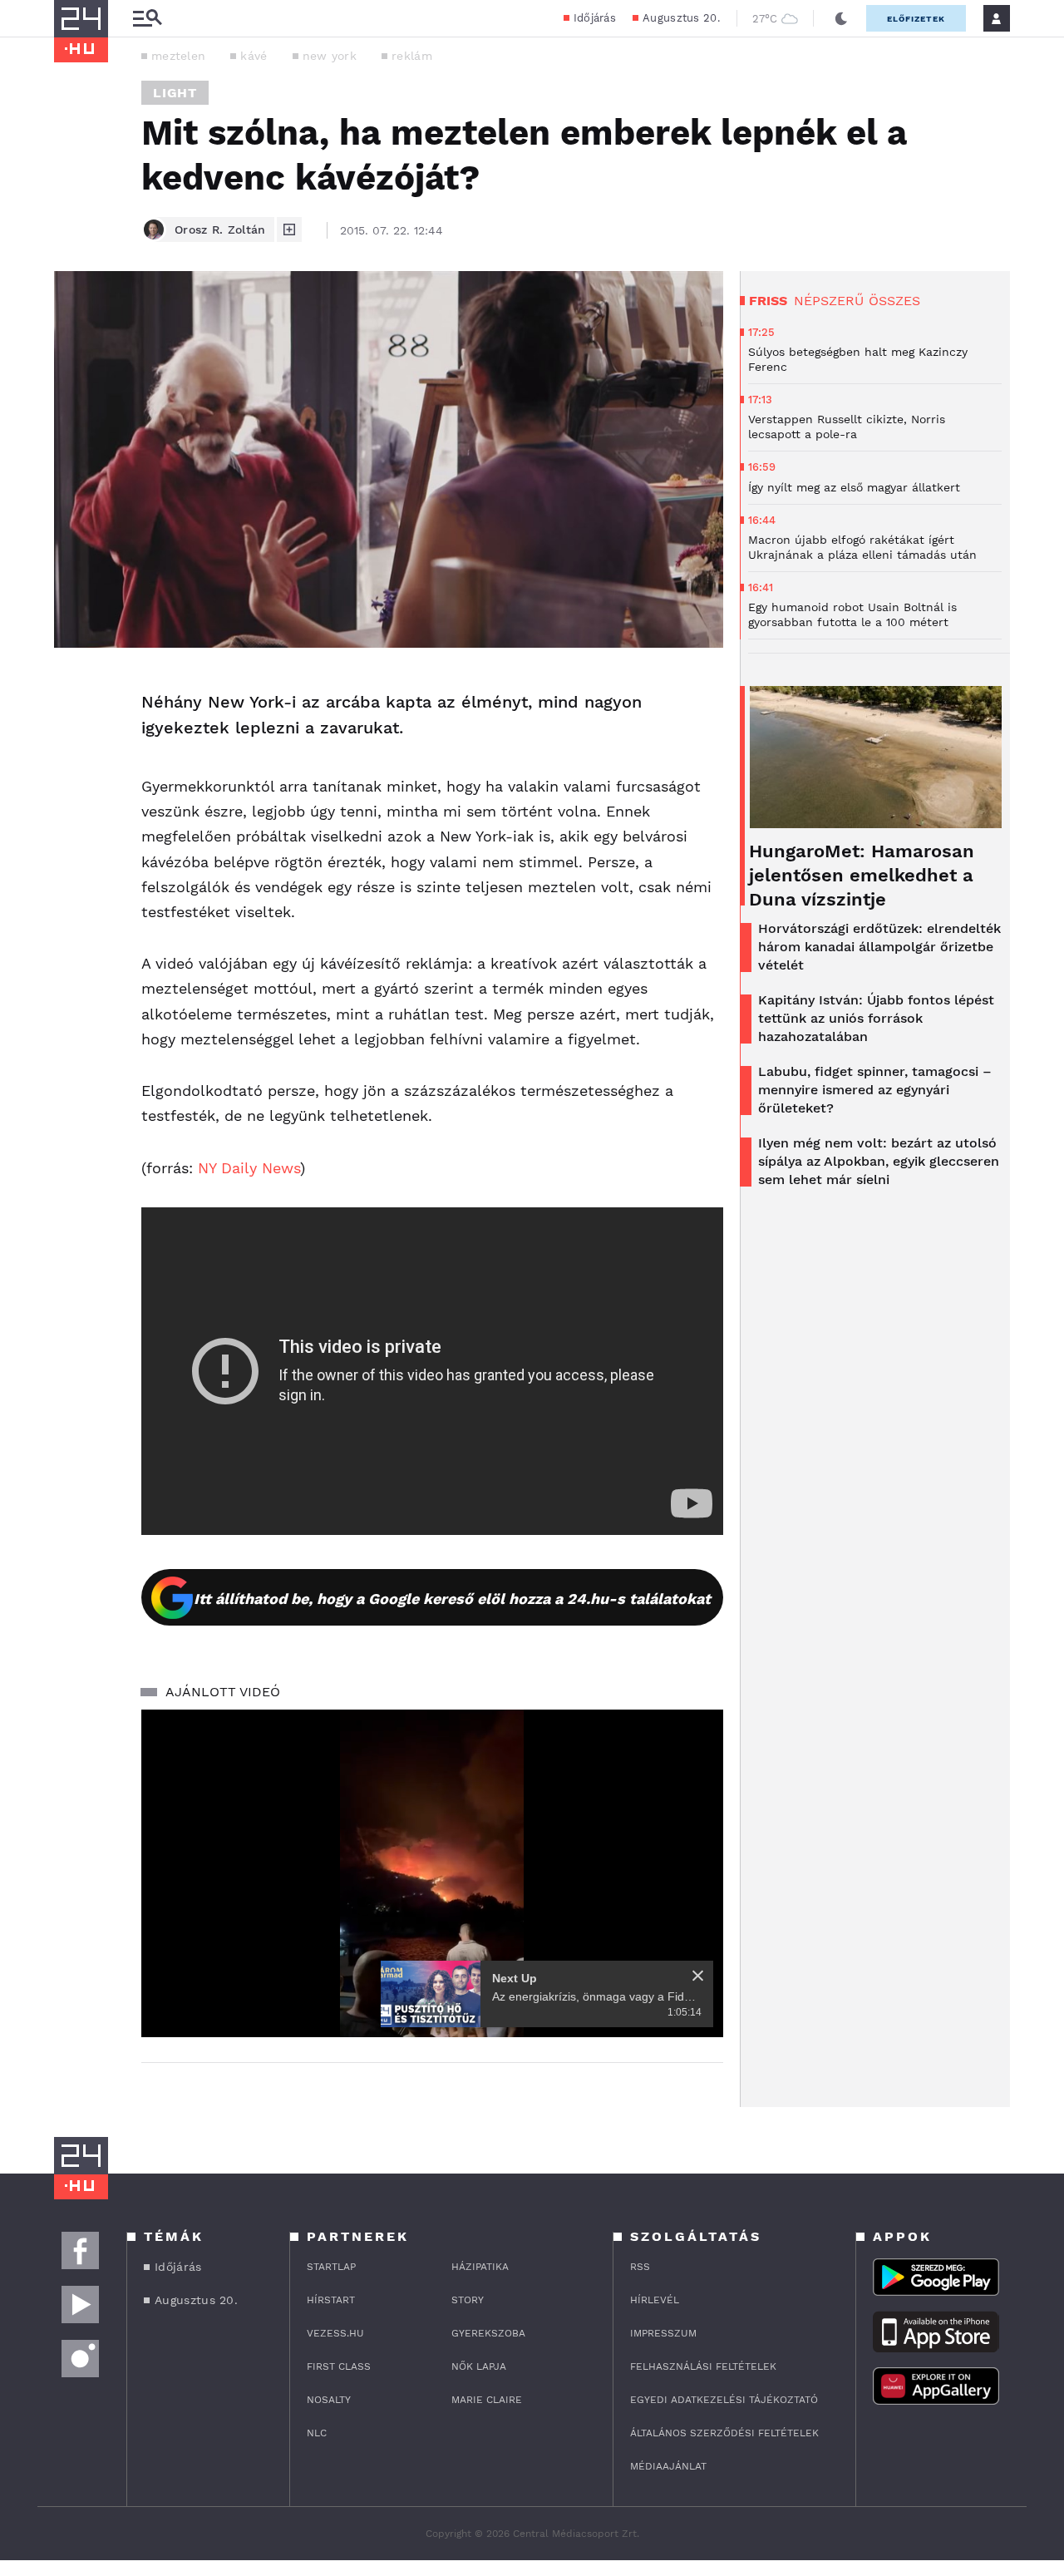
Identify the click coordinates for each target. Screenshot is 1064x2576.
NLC (317, 2433)
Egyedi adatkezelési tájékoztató (724, 2400)
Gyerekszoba (488, 2333)
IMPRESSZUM (663, 2333)
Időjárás (595, 18)
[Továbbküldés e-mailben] (72, 736)
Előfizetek (916, 19)
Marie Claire (487, 2400)
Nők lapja (479, 2366)
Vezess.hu (335, 2333)
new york (330, 56)
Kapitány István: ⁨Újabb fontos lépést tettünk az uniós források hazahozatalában (876, 1018)
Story (468, 2300)
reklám (412, 56)
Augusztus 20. (681, 18)
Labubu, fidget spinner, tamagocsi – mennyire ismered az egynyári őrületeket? (875, 1090)
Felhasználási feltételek (703, 2366)
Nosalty (329, 2400)
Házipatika (480, 2267)
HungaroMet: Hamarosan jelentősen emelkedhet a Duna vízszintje (862, 875)
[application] (432, 1873)
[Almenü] (147, 19)
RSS (640, 2267)
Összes (894, 301)
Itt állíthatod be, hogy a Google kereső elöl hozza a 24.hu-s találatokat (452, 1599)
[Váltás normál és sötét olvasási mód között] (841, 18)
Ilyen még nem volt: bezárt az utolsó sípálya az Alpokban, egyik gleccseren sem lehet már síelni (879, 1161)
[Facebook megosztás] (72, 691)
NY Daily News (249, 1168)
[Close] (698, 1976)
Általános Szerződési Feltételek (724, 2433)
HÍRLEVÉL (655, 2300)
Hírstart (331, 2300)
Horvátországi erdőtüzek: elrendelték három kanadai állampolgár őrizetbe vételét (879, 947)
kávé (254, 56)
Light (175, 93)
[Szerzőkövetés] (289, 229)
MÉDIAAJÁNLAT (668, 2466)
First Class (339, 2366)
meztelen (178, 56)
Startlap (331, 2267)
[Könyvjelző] (72, 785)
